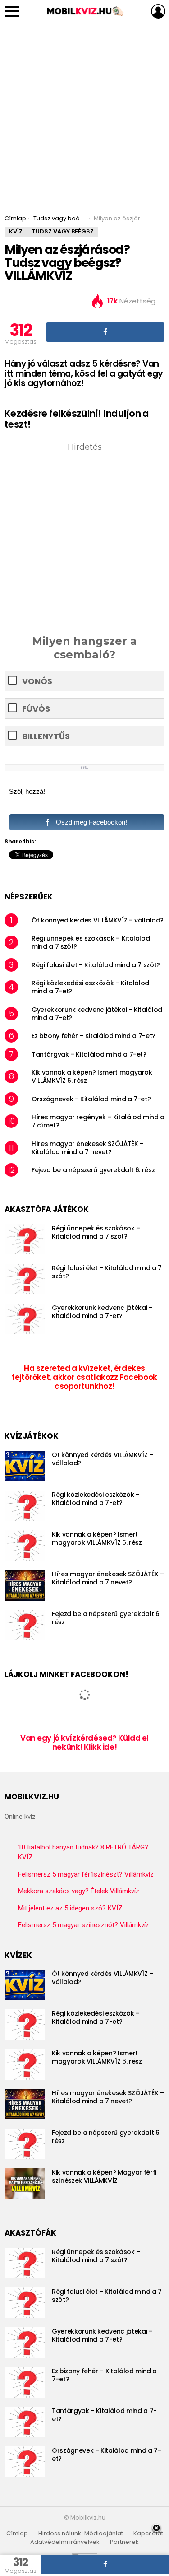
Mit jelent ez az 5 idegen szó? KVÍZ (70, 1908)
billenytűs (46, 736)
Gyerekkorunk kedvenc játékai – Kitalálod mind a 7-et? (97, 1014)
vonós (37, 681)
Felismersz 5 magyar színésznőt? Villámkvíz (84, 1925)
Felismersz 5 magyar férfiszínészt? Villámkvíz (86, 1874)
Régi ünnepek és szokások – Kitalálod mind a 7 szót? (91, 942)
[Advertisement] (84, 112)
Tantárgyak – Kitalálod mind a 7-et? (89, 1054)
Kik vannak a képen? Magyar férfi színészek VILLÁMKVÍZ (104, 2176)
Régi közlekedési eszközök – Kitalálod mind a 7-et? (90, 987)
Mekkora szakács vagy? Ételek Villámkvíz (79, 1891)
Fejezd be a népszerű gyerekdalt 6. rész (93, 1170)
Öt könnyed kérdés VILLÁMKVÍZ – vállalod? (98, 920)
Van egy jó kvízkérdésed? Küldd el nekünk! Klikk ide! (84, 1742)
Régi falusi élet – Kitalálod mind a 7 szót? (96, 965)
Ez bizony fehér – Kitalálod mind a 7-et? (94, 1036)
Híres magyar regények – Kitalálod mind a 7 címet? (98, 1121)
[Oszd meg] (105, 332)
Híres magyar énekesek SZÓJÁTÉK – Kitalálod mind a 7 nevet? (88, 1148)
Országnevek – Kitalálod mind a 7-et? (91, 1099)
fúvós (36, 709)
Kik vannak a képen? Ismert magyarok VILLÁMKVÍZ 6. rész (92, 1076)
